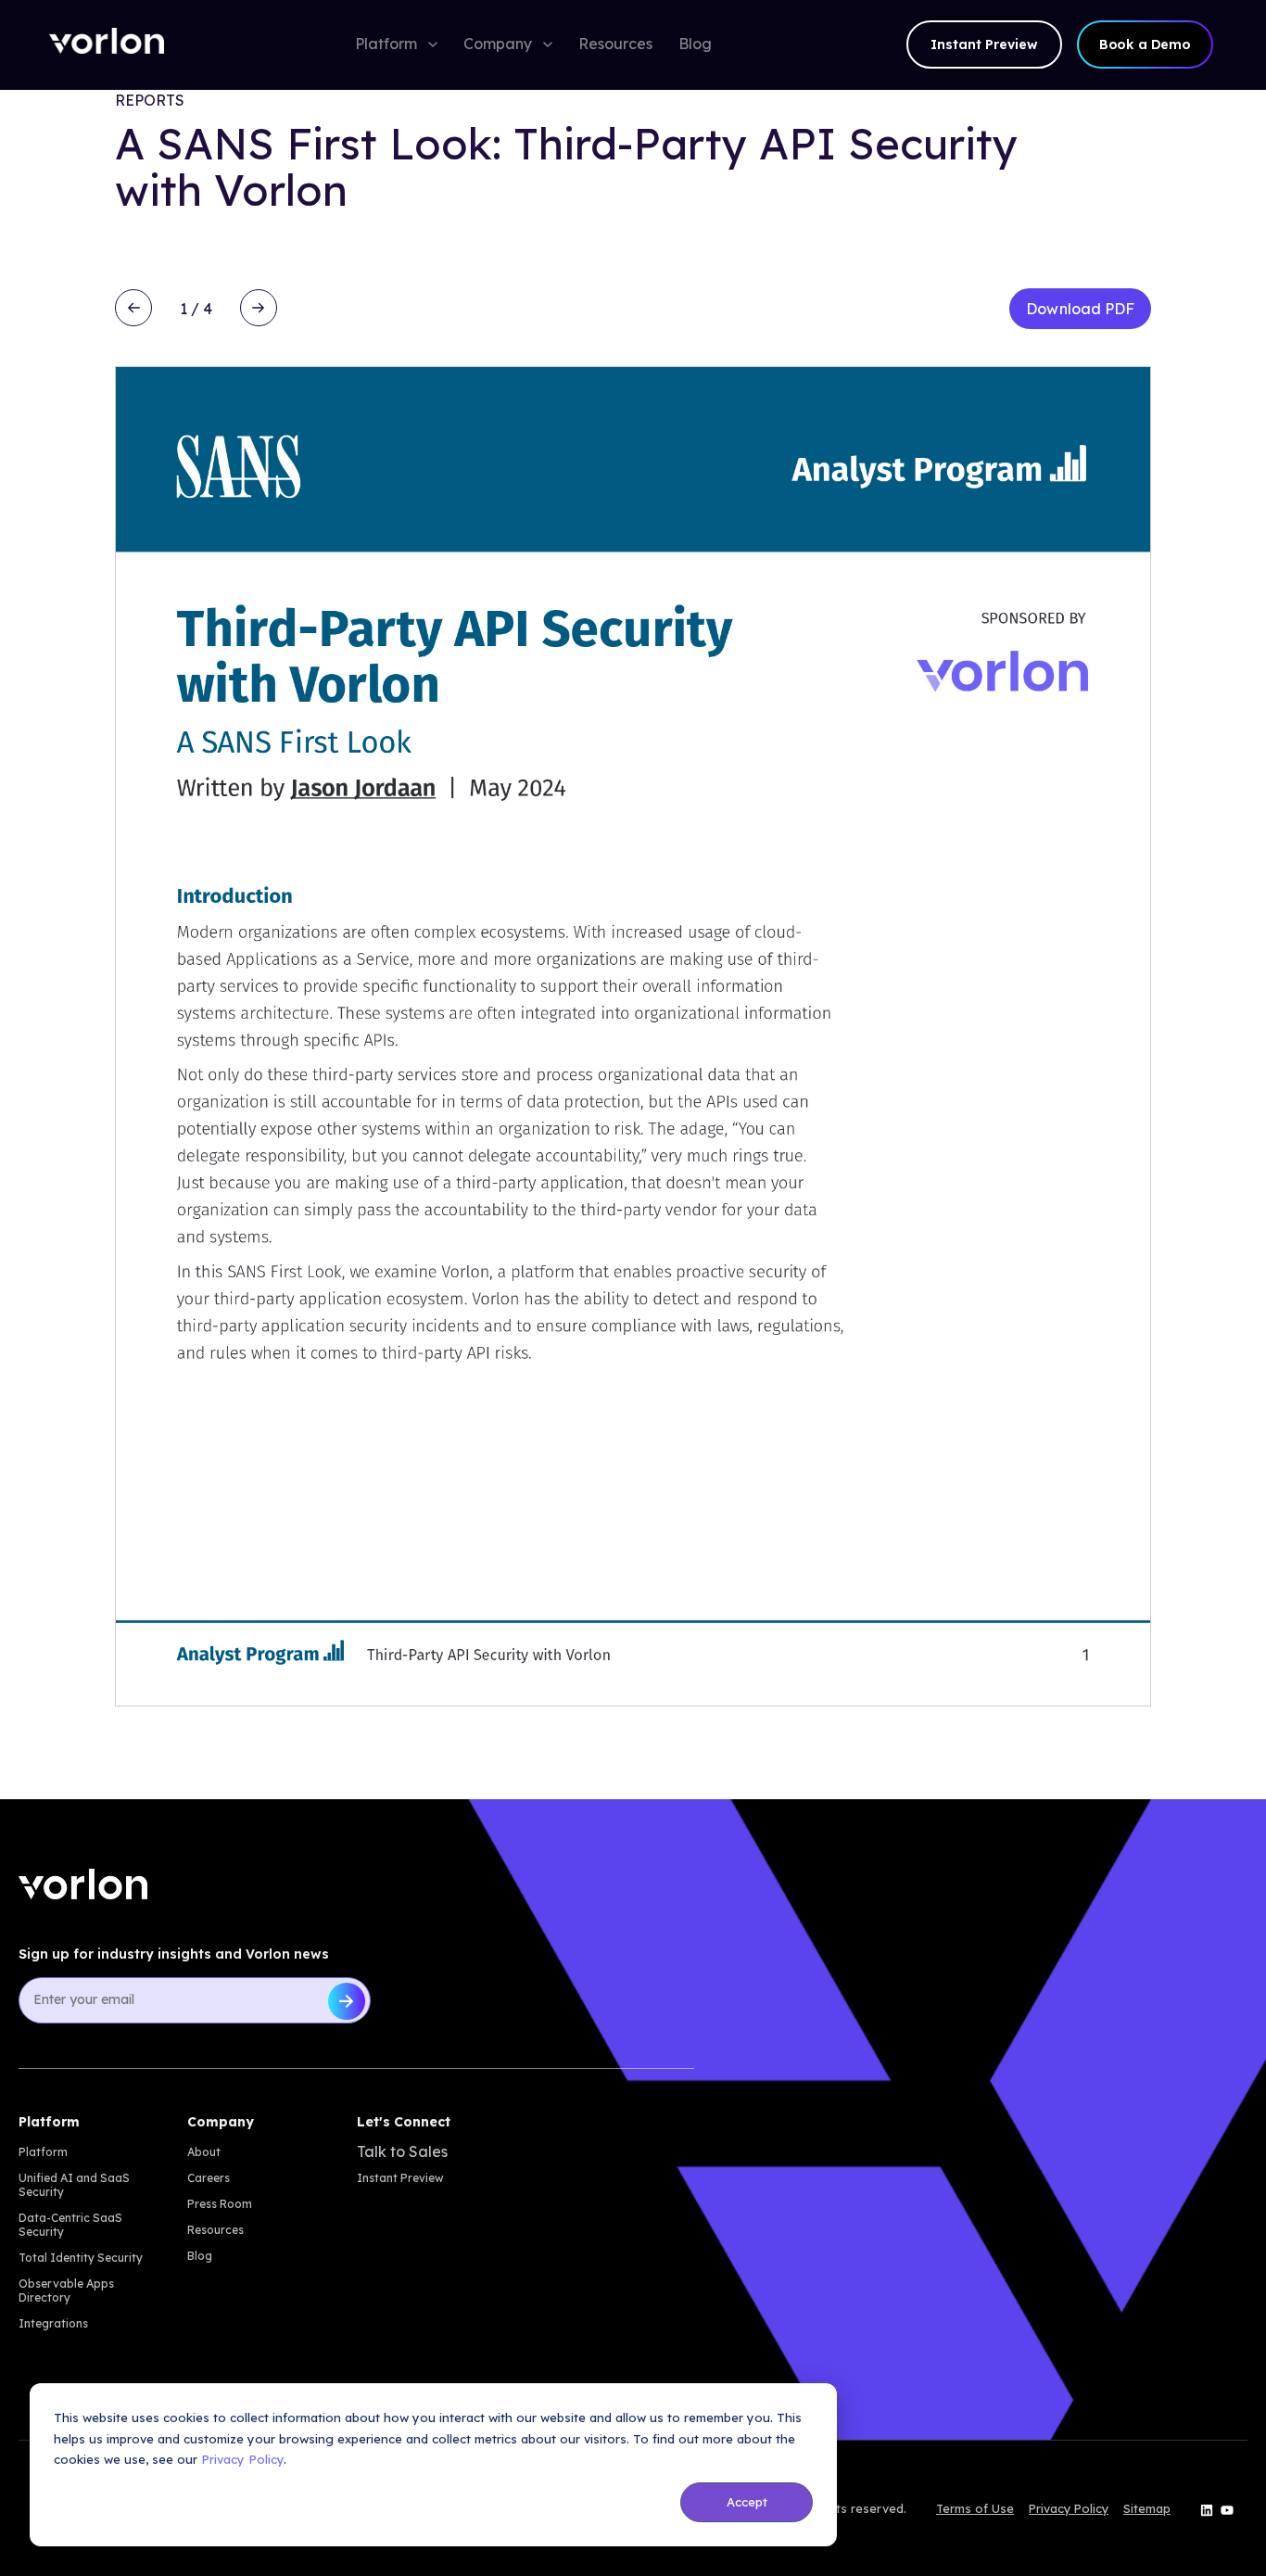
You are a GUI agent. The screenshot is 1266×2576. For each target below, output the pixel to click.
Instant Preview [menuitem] (400, 2178)
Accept (747, 2502)
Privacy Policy (242, 2459)
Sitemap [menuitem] (1147, 2509)
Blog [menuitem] (200, 2256)
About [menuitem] (204, 2152)
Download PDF (1080, 309)
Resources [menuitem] (215, 2230)
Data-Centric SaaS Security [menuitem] (70, 2225)
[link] (107, 45)
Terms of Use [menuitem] (975, 2509)
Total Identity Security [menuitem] (81, 2258)
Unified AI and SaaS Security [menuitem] (74, 2185)
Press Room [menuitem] (220, 2204)
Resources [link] (615, 44)
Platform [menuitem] (43, 2152)
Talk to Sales (402, 2152)
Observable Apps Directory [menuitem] (66, 2290)
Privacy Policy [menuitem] (1069, 2509)
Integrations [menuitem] (53, 2323)
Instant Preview (984, 44)
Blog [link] (695, 44)
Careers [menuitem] (209, 2178)
